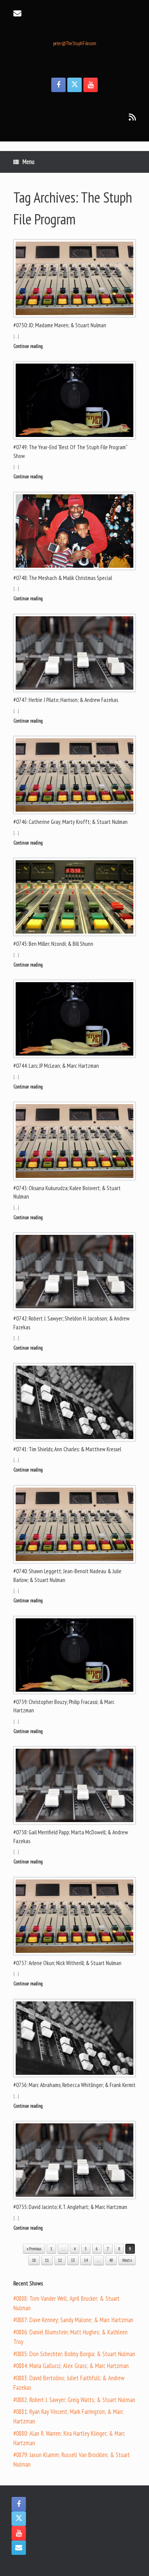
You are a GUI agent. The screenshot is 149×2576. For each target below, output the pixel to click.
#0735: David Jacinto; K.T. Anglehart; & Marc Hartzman (70, 2207)
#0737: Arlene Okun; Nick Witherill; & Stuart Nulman (67, 1963)
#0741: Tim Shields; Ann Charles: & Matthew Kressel (67, 1449)
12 (60, 2260)
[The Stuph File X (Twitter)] (74, 85)
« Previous (34, 2249)
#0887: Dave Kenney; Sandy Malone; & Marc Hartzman (73, 2320)
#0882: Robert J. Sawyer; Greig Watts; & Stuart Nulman (74, 2400)
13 (73, 2260)
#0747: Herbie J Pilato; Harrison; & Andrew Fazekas (66, 700)
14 (86, 2260)
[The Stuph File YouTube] (91, 85)
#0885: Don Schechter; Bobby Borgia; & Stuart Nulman (74, 2354)
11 (47, 2260)
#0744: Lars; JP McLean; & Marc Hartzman (56, 1066)
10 (34, 2260)
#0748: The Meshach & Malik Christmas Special (63, 578)
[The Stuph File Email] (19, 2548)
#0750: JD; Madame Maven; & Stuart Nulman (60, 325)
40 (111, 2260)
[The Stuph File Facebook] (58, 85)
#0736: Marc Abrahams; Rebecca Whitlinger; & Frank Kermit (74, 2085)
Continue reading (29, 346)
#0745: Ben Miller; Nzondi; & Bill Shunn (53, 944)
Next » (127, 2260)
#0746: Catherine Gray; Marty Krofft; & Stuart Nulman (70, 822)
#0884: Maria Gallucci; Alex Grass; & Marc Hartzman (71, 2366)
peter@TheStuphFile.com (75, 43)
